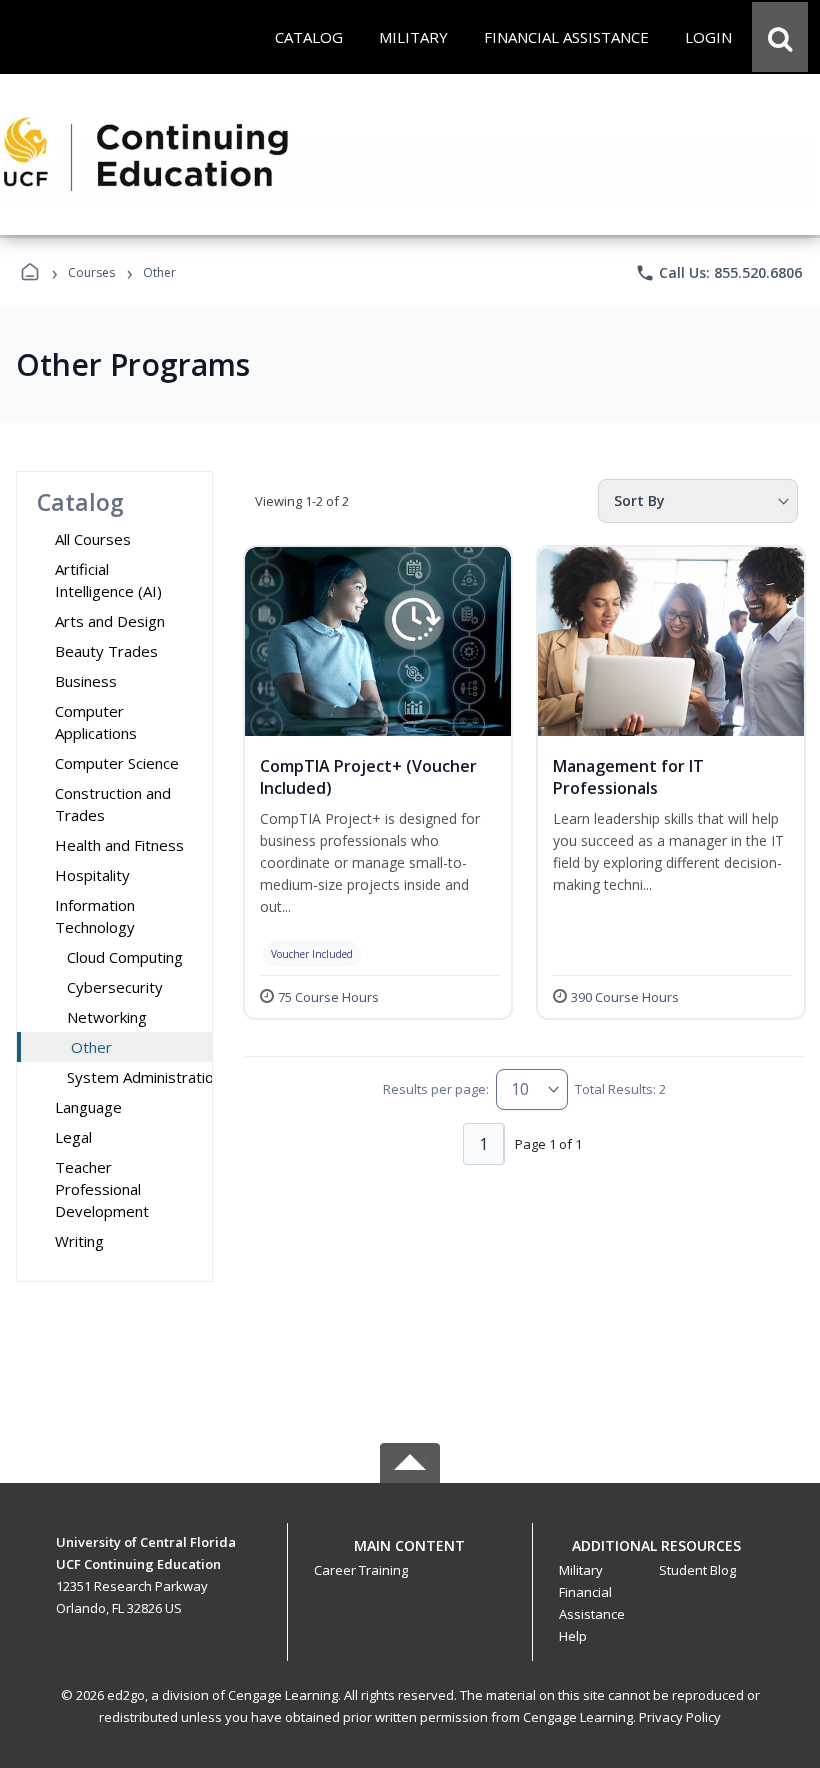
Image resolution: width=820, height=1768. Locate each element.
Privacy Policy (680, 1717)
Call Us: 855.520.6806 (718, 273)
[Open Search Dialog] (780, 37)
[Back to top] (410, 1556)
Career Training (361, 1570)
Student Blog (697, 1570)
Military (581, 1570)
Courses (91, 272)
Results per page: (436, 1089)
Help (573, 1636)
